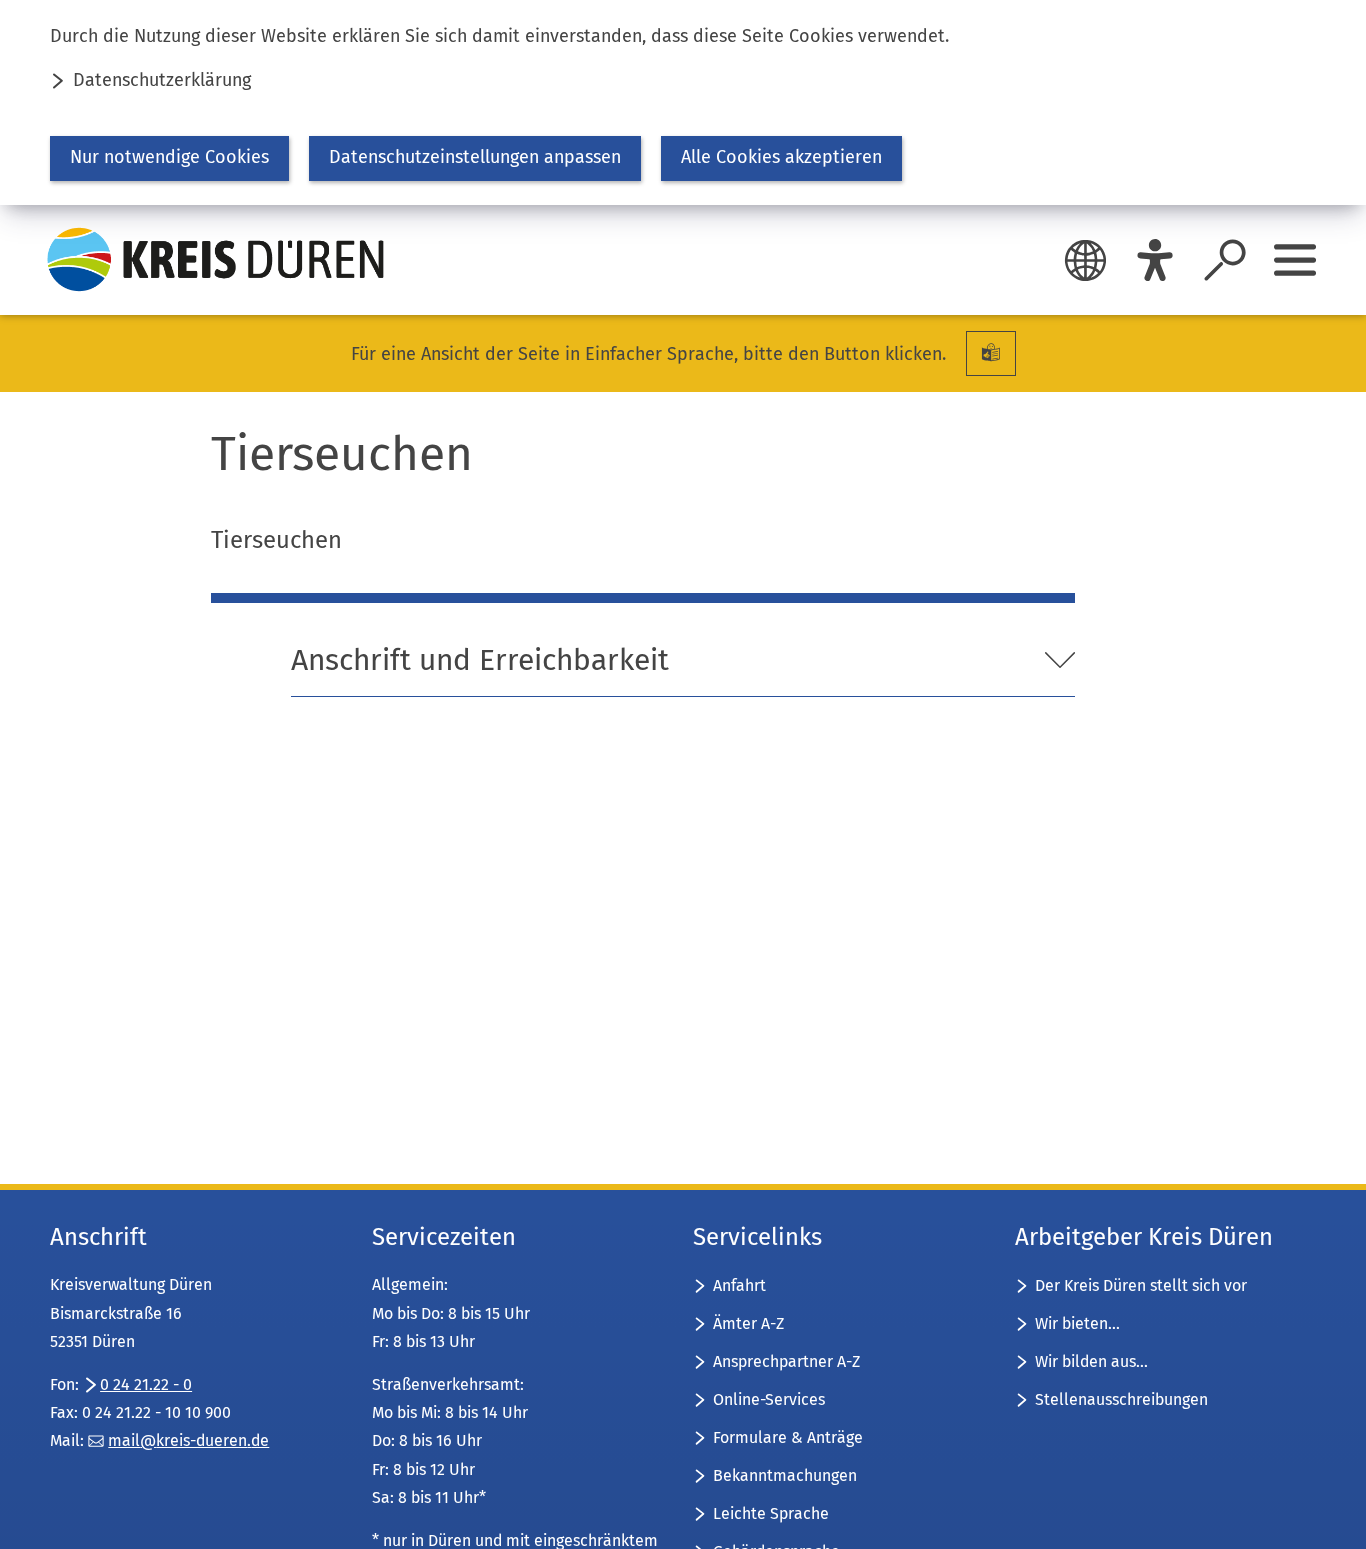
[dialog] (683, 102)
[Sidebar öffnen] (1295, 260)
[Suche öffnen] (1225, 260)
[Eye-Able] (1155, 260)
